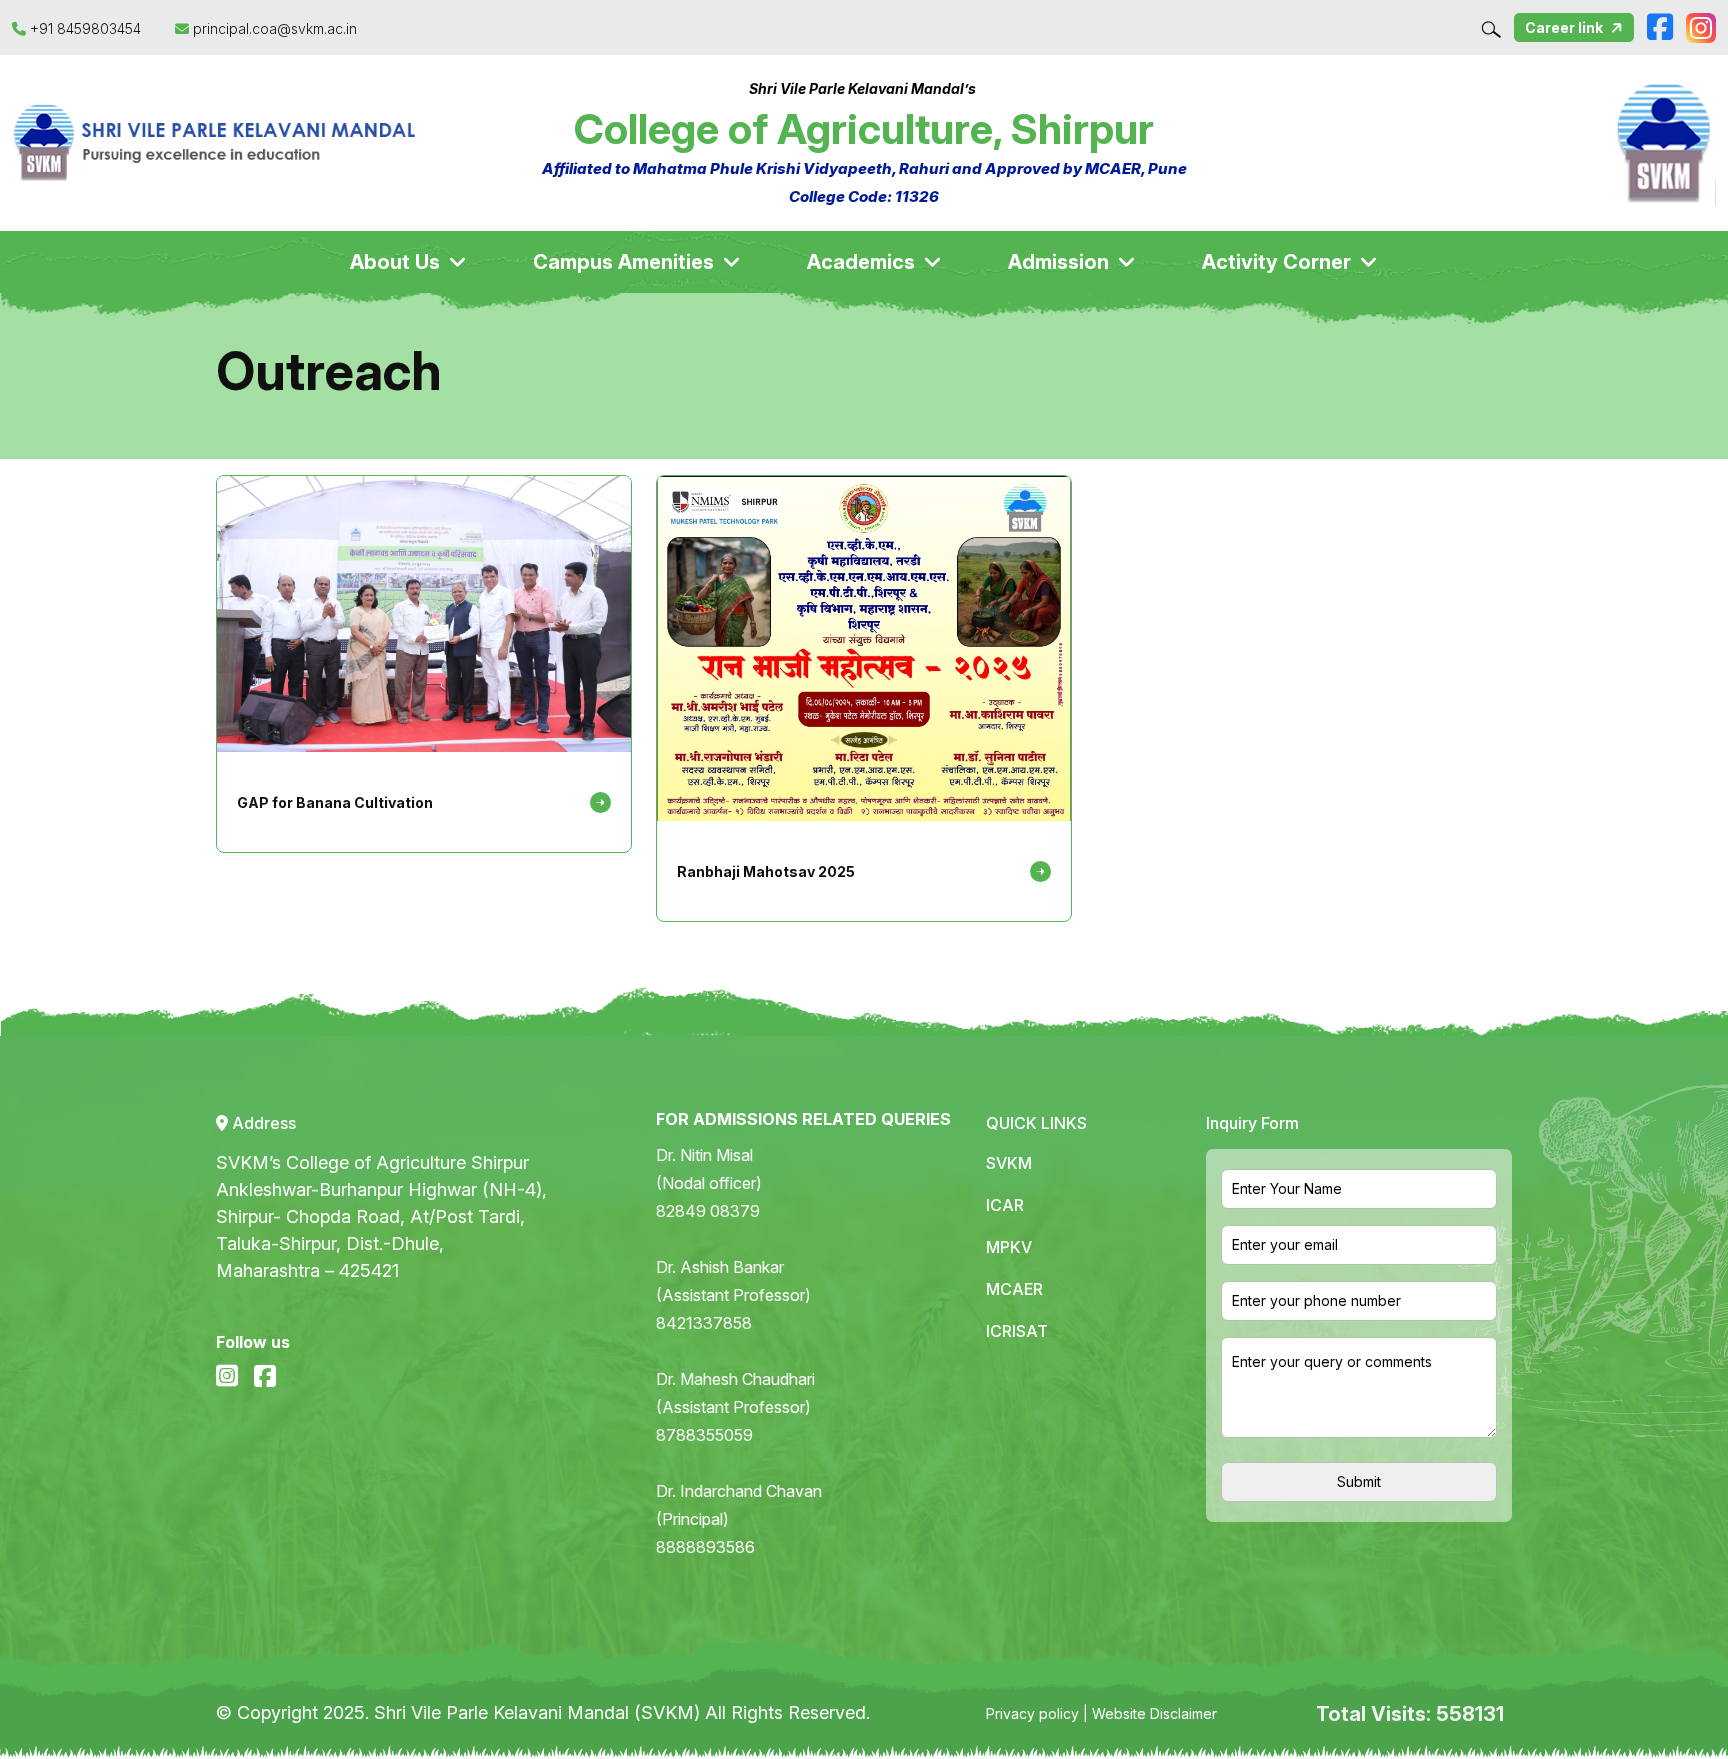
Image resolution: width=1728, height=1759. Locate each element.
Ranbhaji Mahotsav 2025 (766, 871)
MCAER (1014, 1289)
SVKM (1009, 1163)
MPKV (1009, 1247)
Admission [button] (1061, 262)
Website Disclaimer (1154, 1713)
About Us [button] (397, 262)
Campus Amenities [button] (626, 262)
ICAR (1005, 1205)
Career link (1565, 27)
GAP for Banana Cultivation (335, 802)
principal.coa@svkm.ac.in (273, 28)
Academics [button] (863, 262)
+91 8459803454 (85, 28)
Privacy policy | (1039, 1713)
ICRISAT (1017, 1331)
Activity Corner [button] (1279, 262)
